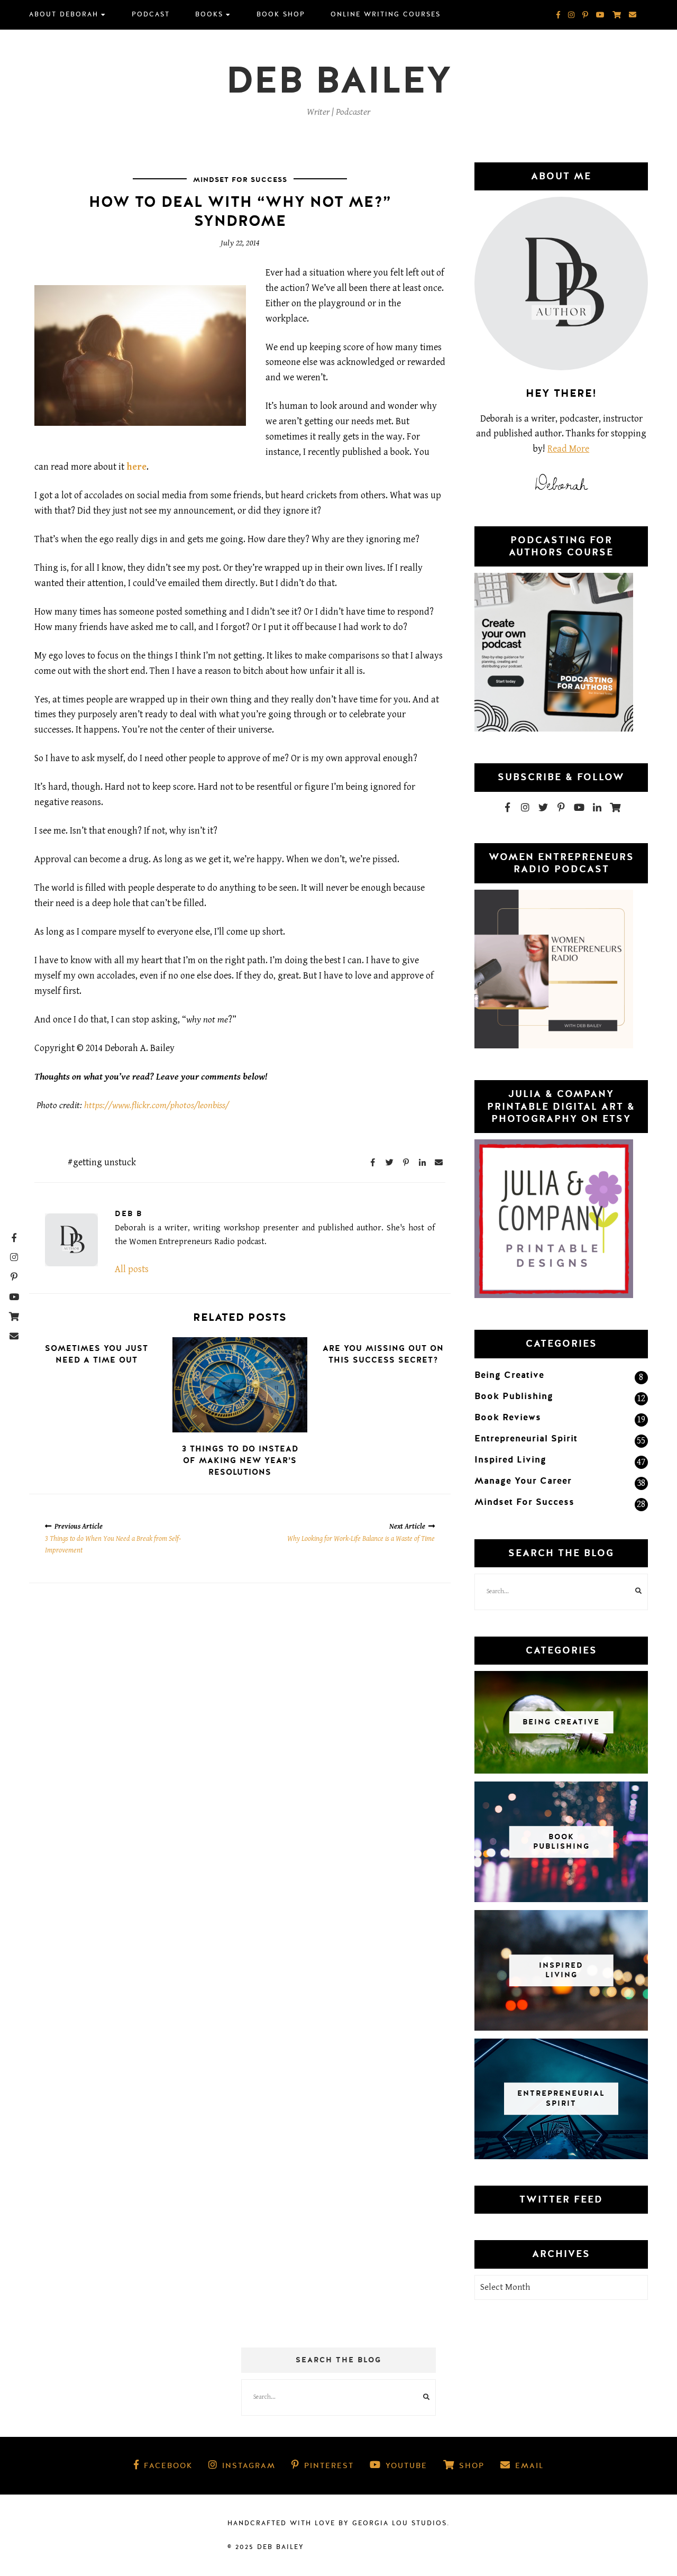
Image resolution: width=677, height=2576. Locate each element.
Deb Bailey (339, 81)
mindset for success (240, 180)
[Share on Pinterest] (406, 1162)
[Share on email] (438, 1162)
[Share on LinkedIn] (422, 1162)
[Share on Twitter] (389, 1162)
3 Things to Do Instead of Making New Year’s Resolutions (240, 1460)
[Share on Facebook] (373, 1162)
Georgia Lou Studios (400, 2523)
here (136, 467)
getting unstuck (104, 1162)
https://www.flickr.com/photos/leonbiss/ (157, 1105)
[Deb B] (71, 1240)
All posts (132, 1269)
